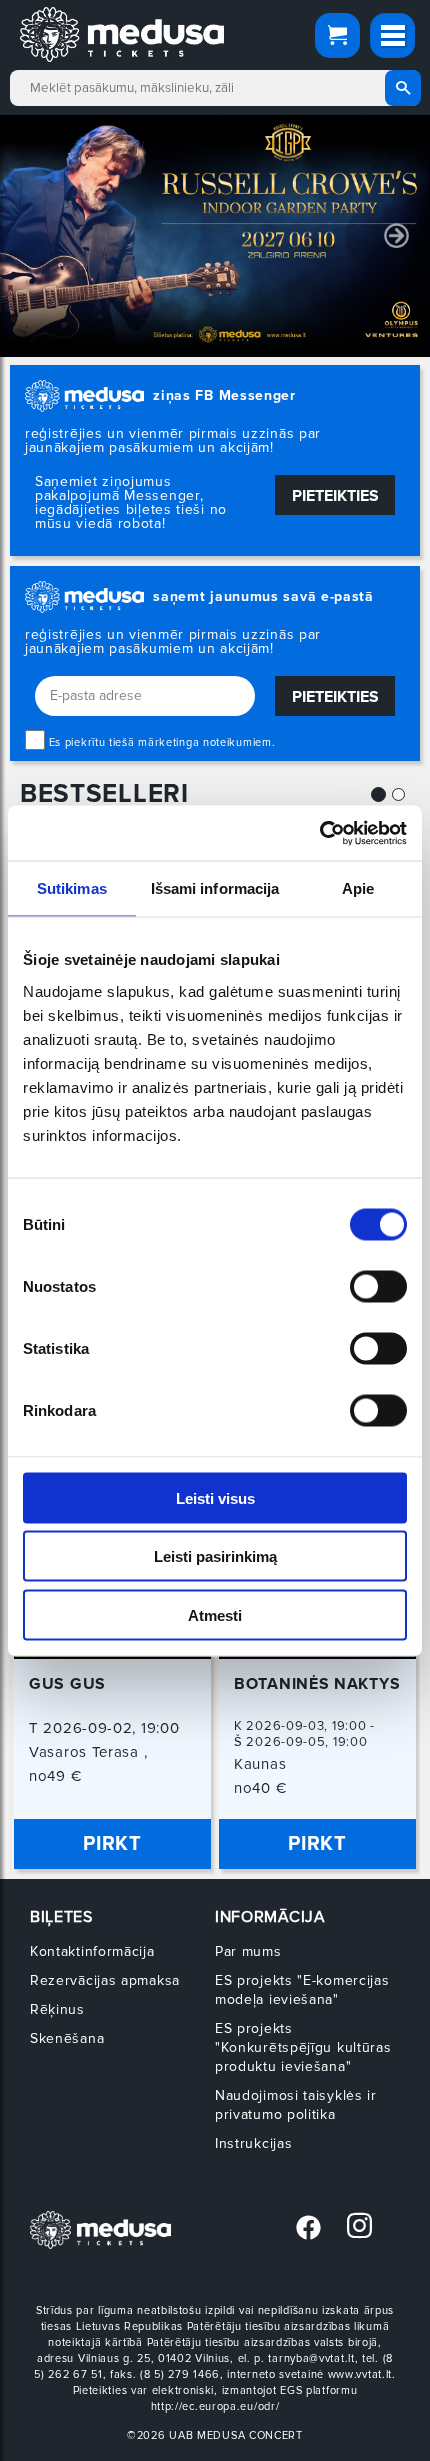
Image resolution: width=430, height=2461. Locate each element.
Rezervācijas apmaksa (105, 1980)
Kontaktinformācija (92, 1951)
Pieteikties (335, 496)
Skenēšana (67, 2038)
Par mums (248, 1951)
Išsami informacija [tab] (215, 888)
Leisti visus (215, 1497)
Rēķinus (57, 2009)
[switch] (378, 1286)
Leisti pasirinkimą (215, 1556)
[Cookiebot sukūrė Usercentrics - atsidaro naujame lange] (319, 833)
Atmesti (215, 1614)
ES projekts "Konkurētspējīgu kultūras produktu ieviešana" (303, 2047)
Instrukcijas (253, 2143)
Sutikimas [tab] (72, 888)
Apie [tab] (358, 888)
